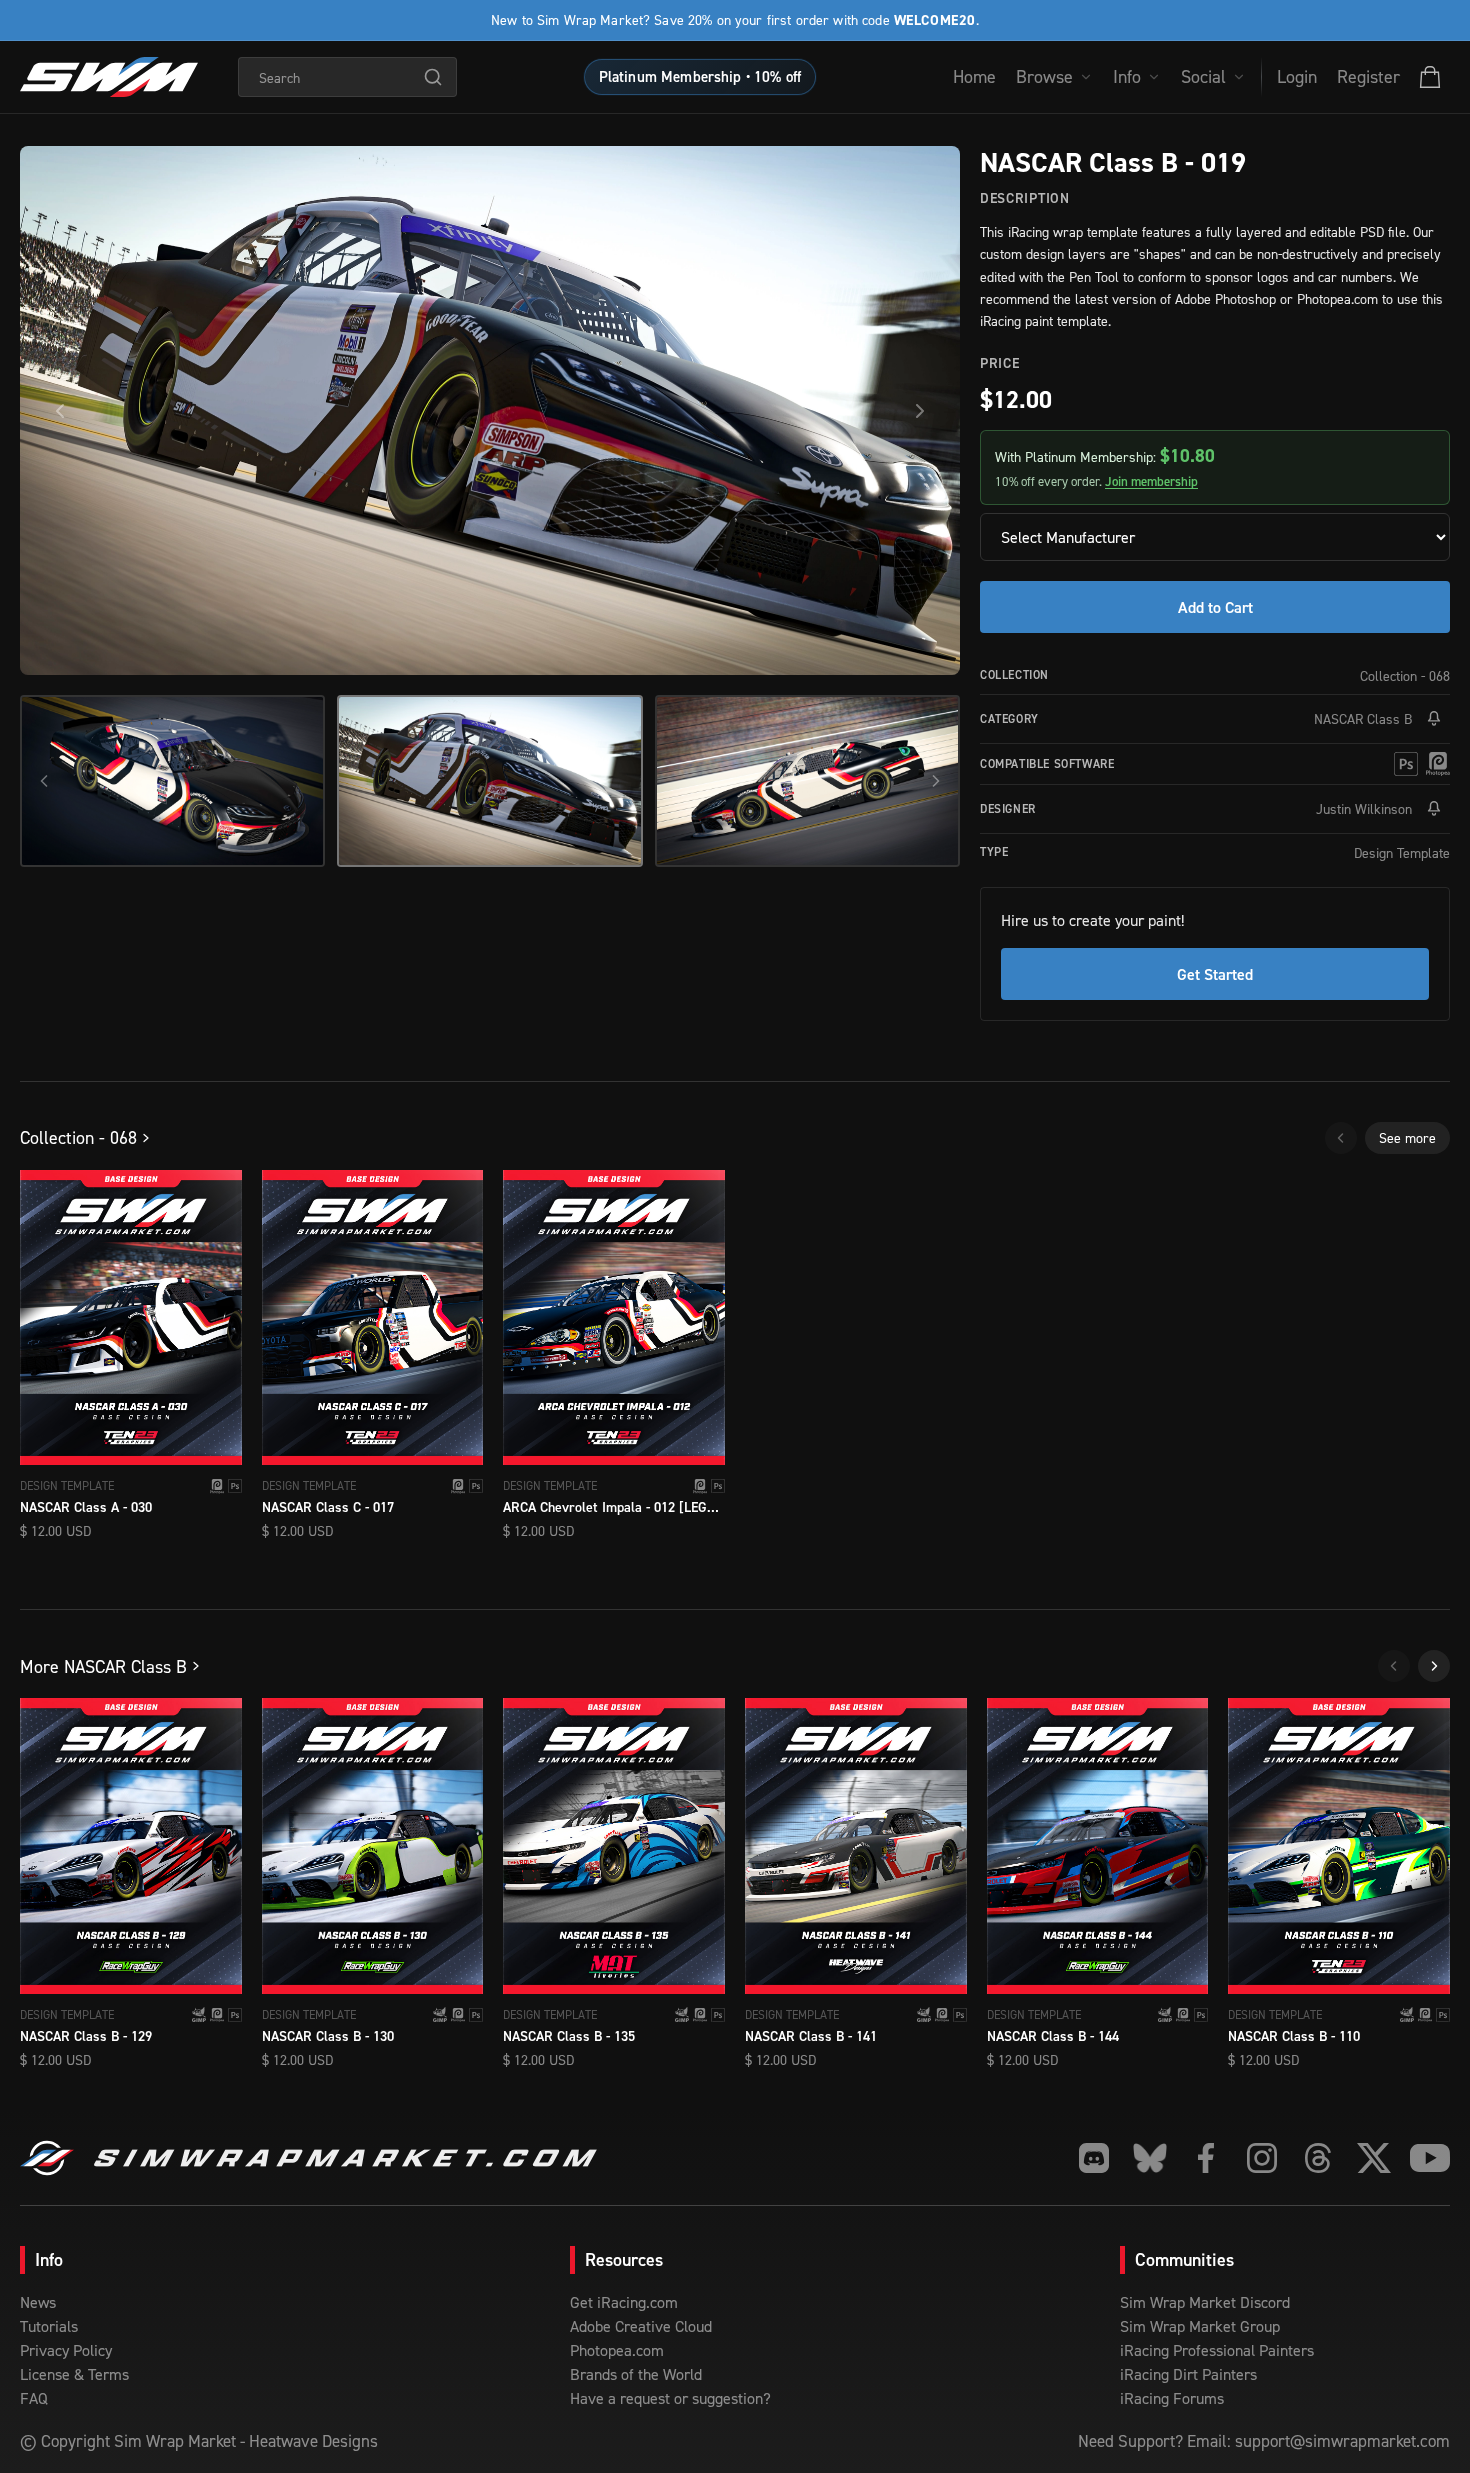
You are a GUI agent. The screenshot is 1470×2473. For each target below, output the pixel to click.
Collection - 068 (1405, 675)
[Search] (433, 77)
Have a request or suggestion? (670, 2398)
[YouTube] (1430, 2158)
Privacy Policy (66, 2350)
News (38, 2302)
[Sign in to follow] (1434, 719)
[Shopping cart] (1430, 77)
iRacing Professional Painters (1217, 2350)
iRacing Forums (1172, 2398)
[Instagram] (1262, 2158)
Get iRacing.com (624, 2302)
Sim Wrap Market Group (1200, 2326)
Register (1368, 76)
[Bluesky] (1150, 2158)
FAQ (34, 2398)
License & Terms (74, 2374)
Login (1297, 76)
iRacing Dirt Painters (1188, 2374)
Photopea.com (617, 2350)
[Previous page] (1341, 1138)
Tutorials (49, 2326)
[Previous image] (60, 411)
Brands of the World (636, 2374)
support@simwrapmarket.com (1342, 2441)
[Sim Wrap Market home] (109, 77)
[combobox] (347, 77)
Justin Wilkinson (1364, 808)
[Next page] (1434, 1666)
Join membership (1151, 481)
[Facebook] (1206, 2158)
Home (974, 76)
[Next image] (920, 411)
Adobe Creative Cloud (641, 2326)
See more (1407, 1137)
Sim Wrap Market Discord (1205, 2302)
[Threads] (1318, 2158)
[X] (1374, 2158)
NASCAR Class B (1363, 718)
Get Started (1215, 974)
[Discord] (1094, 2158)
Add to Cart (1215, 607)
